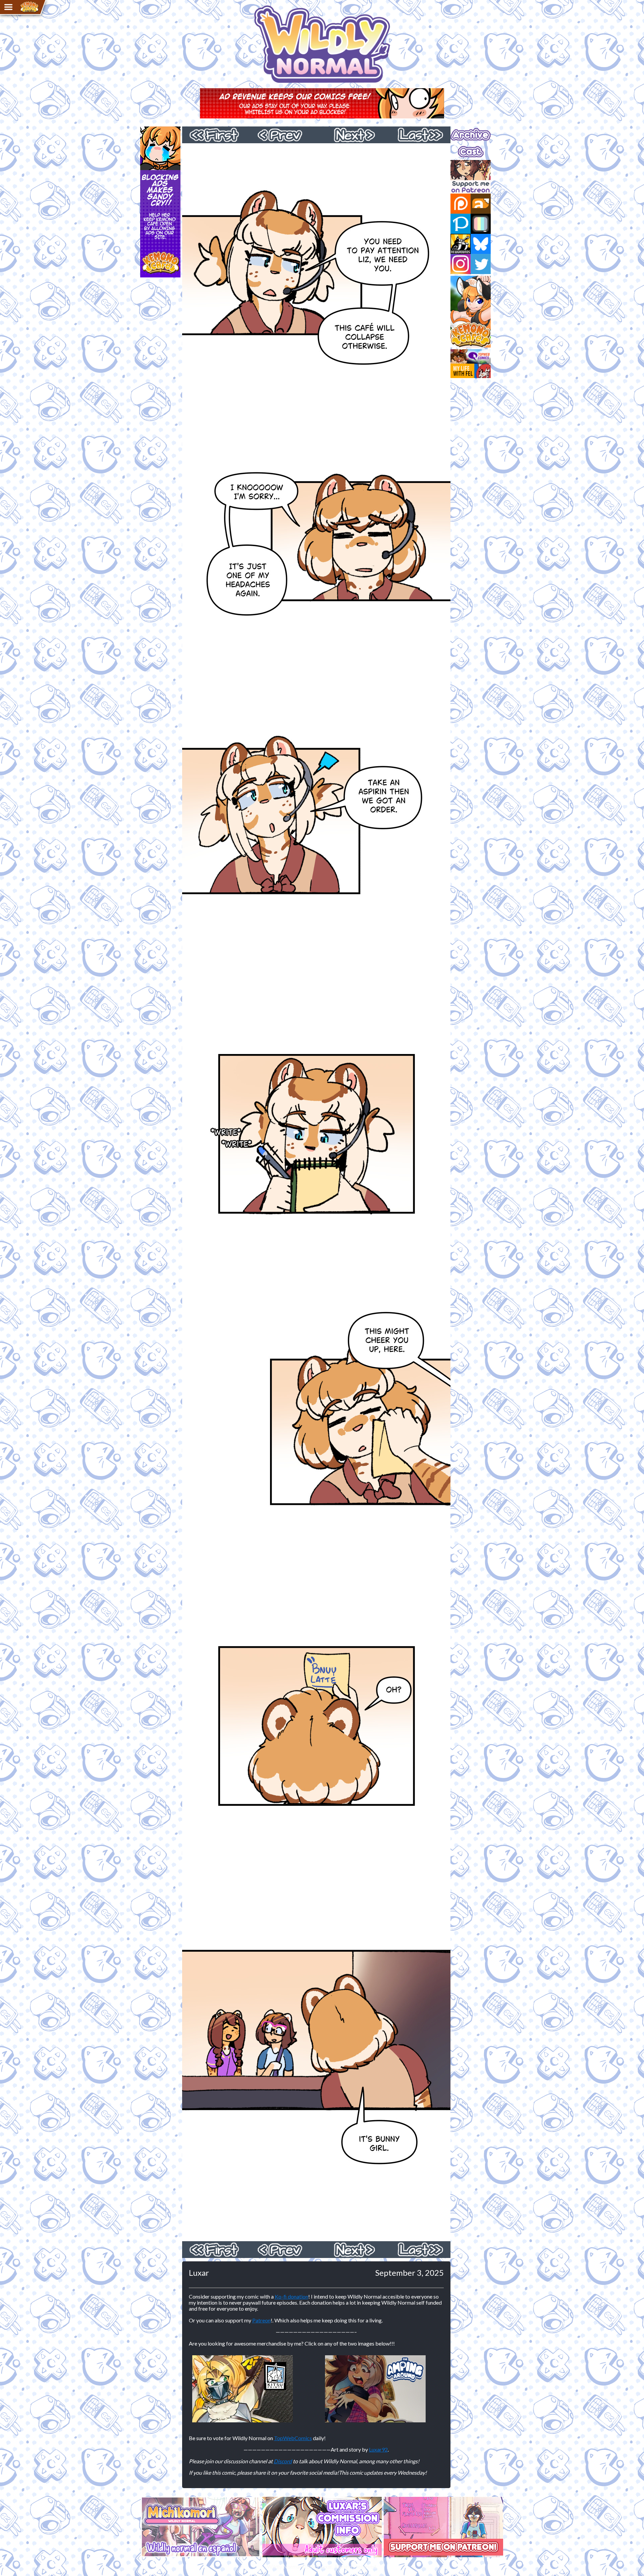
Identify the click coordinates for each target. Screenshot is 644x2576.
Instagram (461, 264)
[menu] (8, 7)
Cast (456, 146)
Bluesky (481, 244)
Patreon (261, 2320)
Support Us (463, 163)
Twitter (481, 264)
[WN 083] (316, 2238)
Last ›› (417, 135)
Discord (283, 2461)
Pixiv (461, 224)
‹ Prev (283, 135)
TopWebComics (293, 2438)
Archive (459, 129)
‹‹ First (216, 135)
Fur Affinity (481, 204)
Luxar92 (378, 2449)
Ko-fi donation (291, 2296)
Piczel (481, 224)
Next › (350, 135)
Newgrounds (461, 244)
